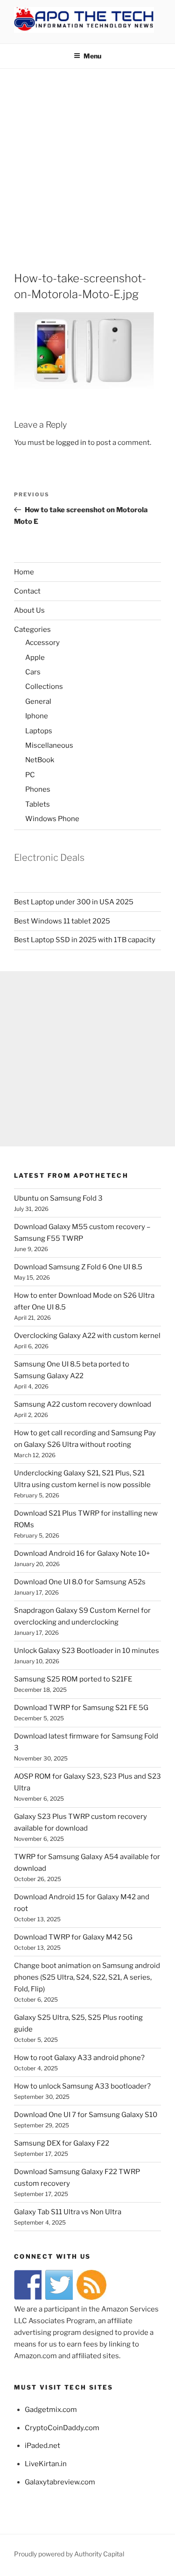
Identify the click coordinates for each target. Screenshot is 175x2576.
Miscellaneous (49, 745)
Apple (35, 658)
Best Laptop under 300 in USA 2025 (74, 902)
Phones (38, 789)
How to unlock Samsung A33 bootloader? (82, 2086)
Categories (32, 630)
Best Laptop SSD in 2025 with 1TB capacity (85, 940)
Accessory (42, 643)
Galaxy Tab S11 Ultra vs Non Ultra (68, 2212)
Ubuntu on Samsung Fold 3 (58, 1198)
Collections (44, 687)
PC (30, 775)
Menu (92, 56)
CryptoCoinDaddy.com (62, 2428)
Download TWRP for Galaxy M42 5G (73, 1937)
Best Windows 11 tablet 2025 (62, 921)
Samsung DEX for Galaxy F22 (62, 2143)
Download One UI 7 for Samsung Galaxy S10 (86, 2115)
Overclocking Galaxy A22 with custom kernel (87, 1336)
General (38, 701)
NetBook (40, 760)
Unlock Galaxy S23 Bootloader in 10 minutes (87, 1651)
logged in (71, 443)
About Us (29, 610)
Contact (27, 591)
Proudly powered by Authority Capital (69, 2554)
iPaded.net (42, 2446)
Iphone (37, 716)
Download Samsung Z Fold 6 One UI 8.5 (78, 1267)
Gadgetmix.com (51, 2410)
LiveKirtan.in (46, 2464)
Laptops (39, 731)
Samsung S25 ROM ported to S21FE (73, 1679)
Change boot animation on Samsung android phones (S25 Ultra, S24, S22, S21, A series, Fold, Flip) (87, 1977)
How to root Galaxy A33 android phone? (79, 2058)
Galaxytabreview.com (60, 2482)
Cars (33, 672)
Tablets (38, 804)
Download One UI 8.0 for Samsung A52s (80, 1582)
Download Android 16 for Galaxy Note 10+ (82, 1553)
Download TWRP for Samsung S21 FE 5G (81, 1708)
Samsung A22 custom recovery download (83, 1404)
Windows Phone (52, 819)
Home (24, 572)
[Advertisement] (87, 161)
